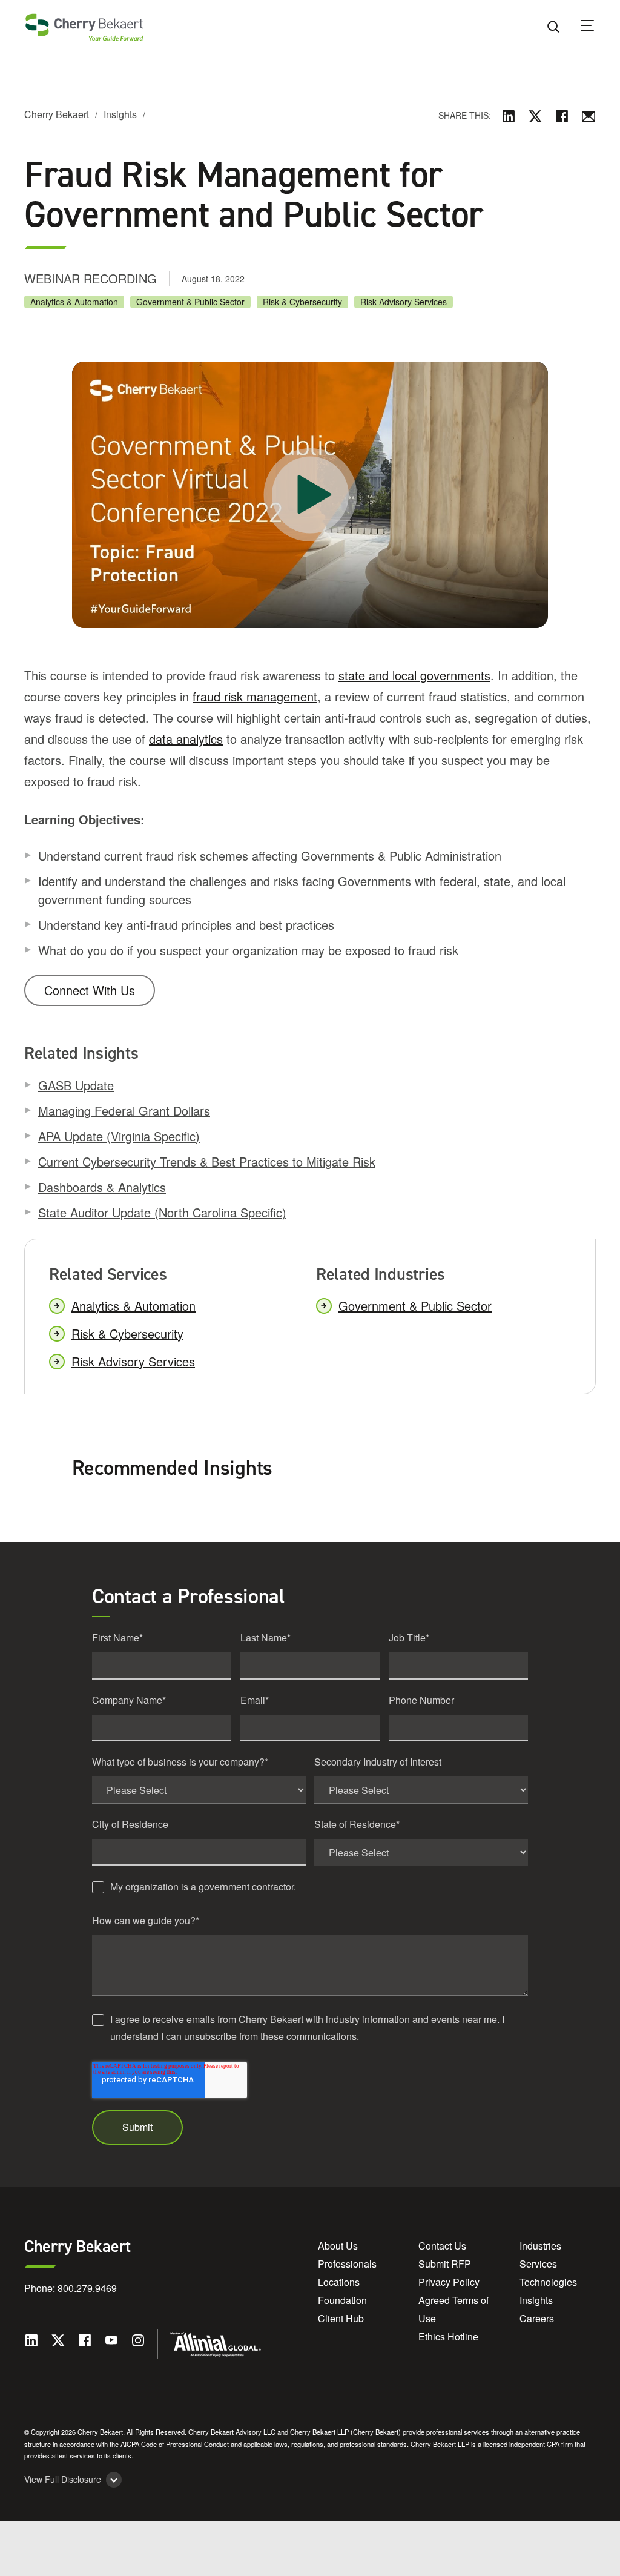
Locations (339, 2282)
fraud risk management (255, 696)
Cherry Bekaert (57, 114)
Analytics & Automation (74, 302)
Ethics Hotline (448, 2336)
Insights (120, 114)
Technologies (548, 2282)
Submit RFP (445, 2264)
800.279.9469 (87, 2288)
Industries (540, 2246)
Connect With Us (90, 990)
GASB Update (76, 1085)
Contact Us (442, 2246)
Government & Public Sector (190, 302)
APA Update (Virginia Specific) (119, 1136)
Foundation (342, 2300)
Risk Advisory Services (404, 302)
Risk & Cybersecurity (302, 302)
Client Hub (341, 2318)
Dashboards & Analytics (102, 1187)
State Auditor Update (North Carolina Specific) (162, 1212)
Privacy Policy (449, 2282)
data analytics (186, 739)
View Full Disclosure (63, 2479)
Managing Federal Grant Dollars (124, 1111)
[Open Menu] (595, 27)
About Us (338, 2246)
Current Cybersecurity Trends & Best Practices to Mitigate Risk (207, 1161)
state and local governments (414, 675)
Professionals (347, 2264)
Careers (537, 2318)
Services (538, 2264)
